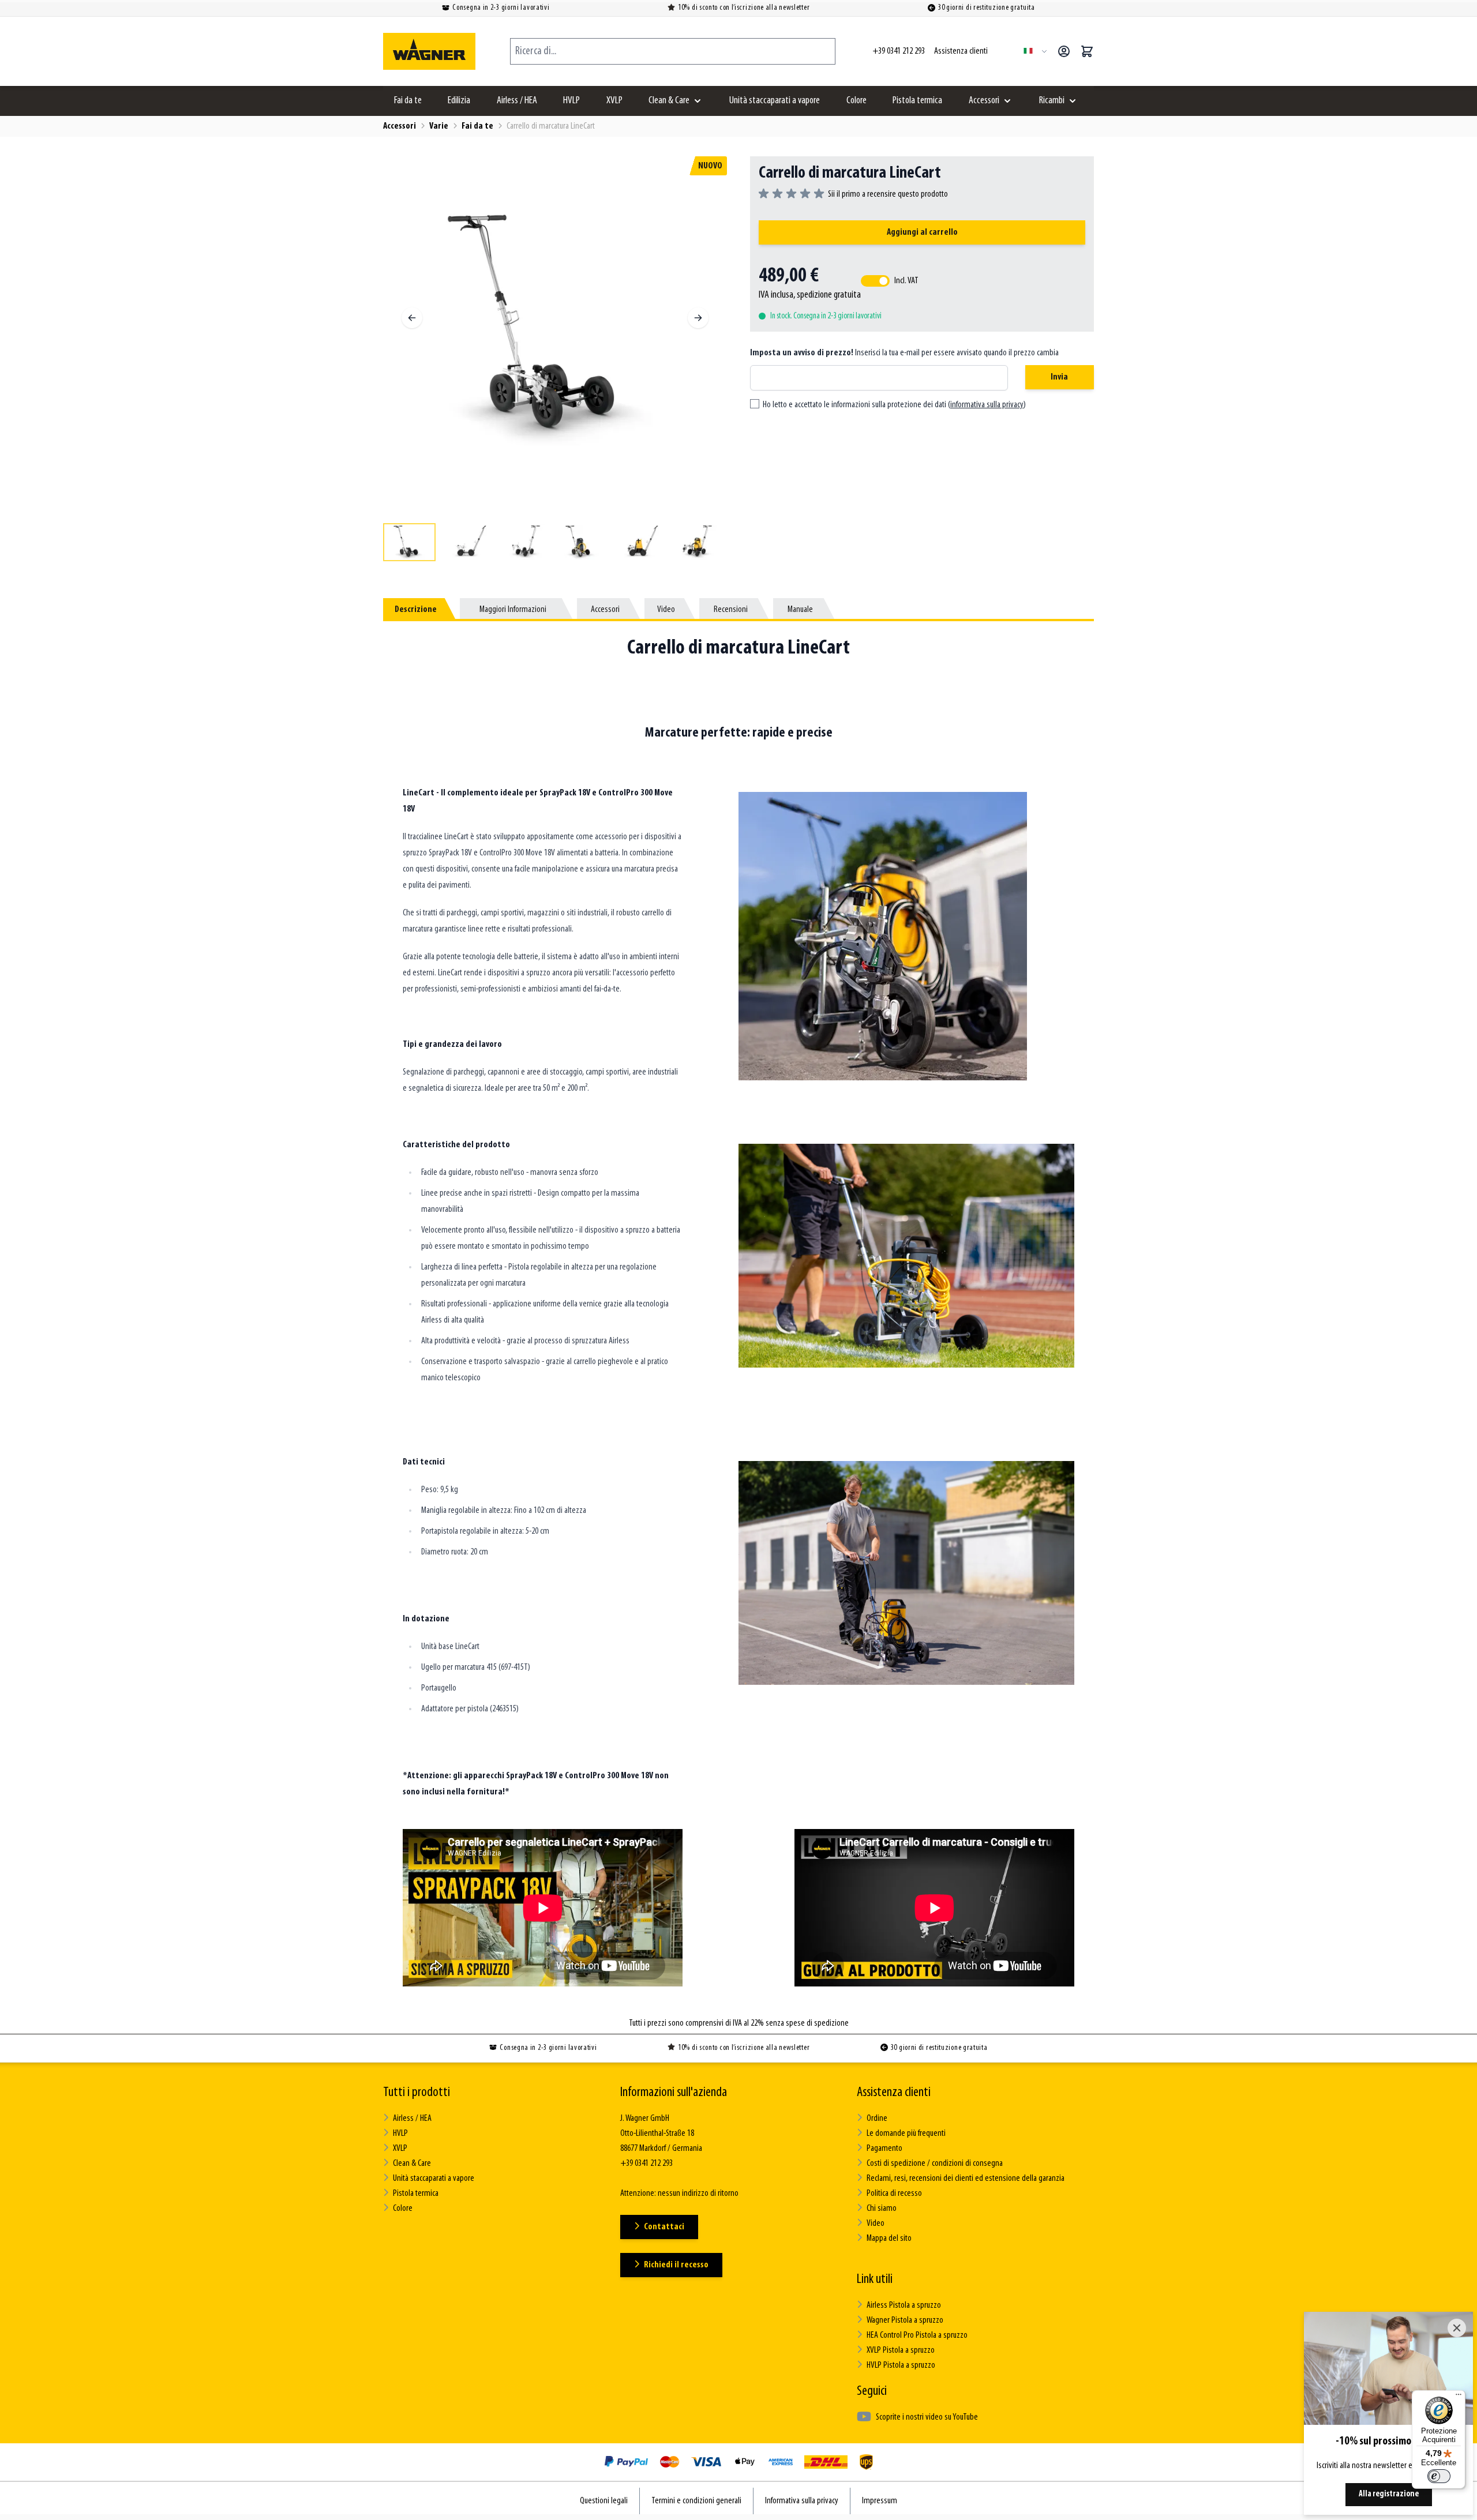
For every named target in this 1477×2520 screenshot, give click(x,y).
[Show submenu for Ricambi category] (1073, 101)
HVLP (571, 101)
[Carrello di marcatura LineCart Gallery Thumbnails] (555, 542)
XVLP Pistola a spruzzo (901, 2350)
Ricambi (1052, 101)
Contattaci (664, 2227)
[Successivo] (698, 318)
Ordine (877, 2119)
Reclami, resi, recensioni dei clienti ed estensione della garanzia (966, 2179)
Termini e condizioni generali (696, 2501)
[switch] (1439, 2476)
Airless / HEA (517, 101)
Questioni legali (604, 2501)
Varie (439, 126)
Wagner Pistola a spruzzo (905, 2320)
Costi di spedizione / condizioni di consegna (935, 2164)
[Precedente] (412, 318)
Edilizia (459, 101)
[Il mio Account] (1064, 51)
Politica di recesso (894, 2194)
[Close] (1457, 2328)
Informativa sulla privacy (802, 2501)
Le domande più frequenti (906, 2134)
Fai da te (408, 101)
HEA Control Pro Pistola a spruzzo (917, 2335)
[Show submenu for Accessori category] (1007, 101)
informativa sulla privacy (987, 405)
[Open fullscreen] (555, 328)
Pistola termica (917, 101)
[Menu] (1459, 2397)
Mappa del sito (889, 2239)
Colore (856, 101)
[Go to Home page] (429, 51)
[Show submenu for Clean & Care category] (698, 101)
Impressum (880, 2501)
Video (876, 2224)
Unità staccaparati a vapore (775, 101)
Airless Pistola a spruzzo (904, 2305)
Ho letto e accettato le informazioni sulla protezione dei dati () (894, 405)
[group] (853, 194)
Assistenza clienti (894, 2093)
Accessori (984, 101)
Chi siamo (882, 2209)
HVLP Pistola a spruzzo (901, 2365)
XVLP (614, 101)
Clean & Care (669, 101)
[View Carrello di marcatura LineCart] (409, 542)
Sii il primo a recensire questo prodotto (888, 194)
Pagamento (884, 2149)
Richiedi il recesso (676, 2265)
